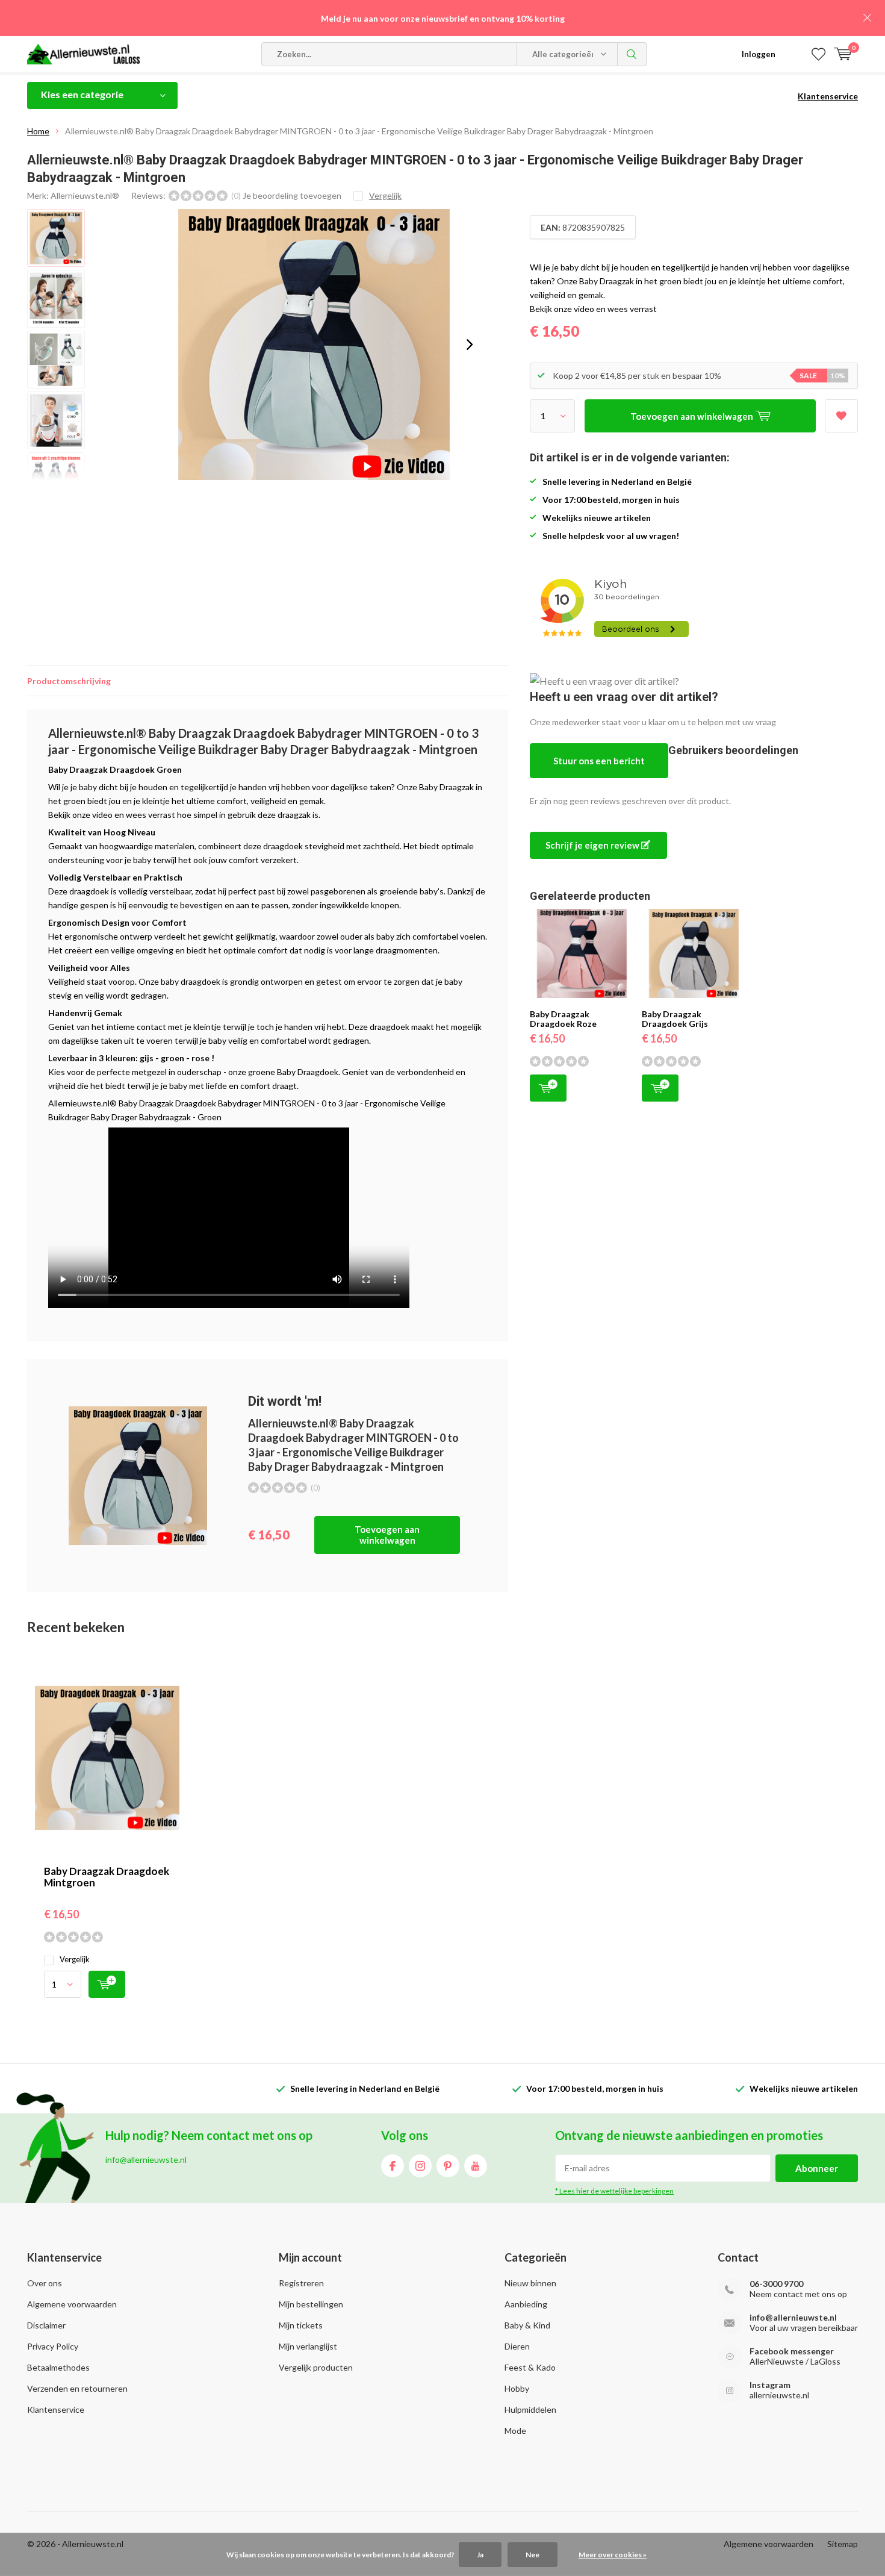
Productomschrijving (69, 681)
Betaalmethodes (58, 2367)
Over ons (45, 2283)
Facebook (393, 2166)
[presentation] (470, 345)
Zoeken (632, 54)
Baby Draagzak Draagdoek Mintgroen (107, 1877)
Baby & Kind (527, 2325)
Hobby (517, 2388)
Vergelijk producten (316, 2367)
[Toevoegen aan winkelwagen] (107, 1984)
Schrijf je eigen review (593, 845)
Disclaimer (46, 2325)
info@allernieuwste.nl (793, 2317)
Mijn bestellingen (311, 2304)
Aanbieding (526, 2304)
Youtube (476, 2166)
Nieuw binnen (530, 2283)
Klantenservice (828, 96)
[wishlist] (818, 54)
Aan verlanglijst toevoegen (841, 416)
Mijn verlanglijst (308, 2346)
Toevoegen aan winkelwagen (387, 1535)
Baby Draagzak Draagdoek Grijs (675, 1019)
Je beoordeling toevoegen (292, 195)
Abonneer (817, 2168)
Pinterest (448, 2166)
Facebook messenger (792, 2351)
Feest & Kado (530, 2367)
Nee (533, 2555)
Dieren (517, 2346)
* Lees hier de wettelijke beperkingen (614, 2191)
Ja (480, 2555)
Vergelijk (75, 1959)
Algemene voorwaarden (72, 2304)
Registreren (301, 2283)
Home (38, 131)
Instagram (420, 2166)
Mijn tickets (301, 2325)
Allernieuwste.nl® (85, 195)
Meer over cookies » (613, 2555)
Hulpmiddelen (530, 2409)
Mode (515, 2431)
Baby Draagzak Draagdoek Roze (563, 1019)
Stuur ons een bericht (599, 761)
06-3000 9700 (776, 2284)
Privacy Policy (53, 2346)
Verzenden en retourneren (77, 2388)
